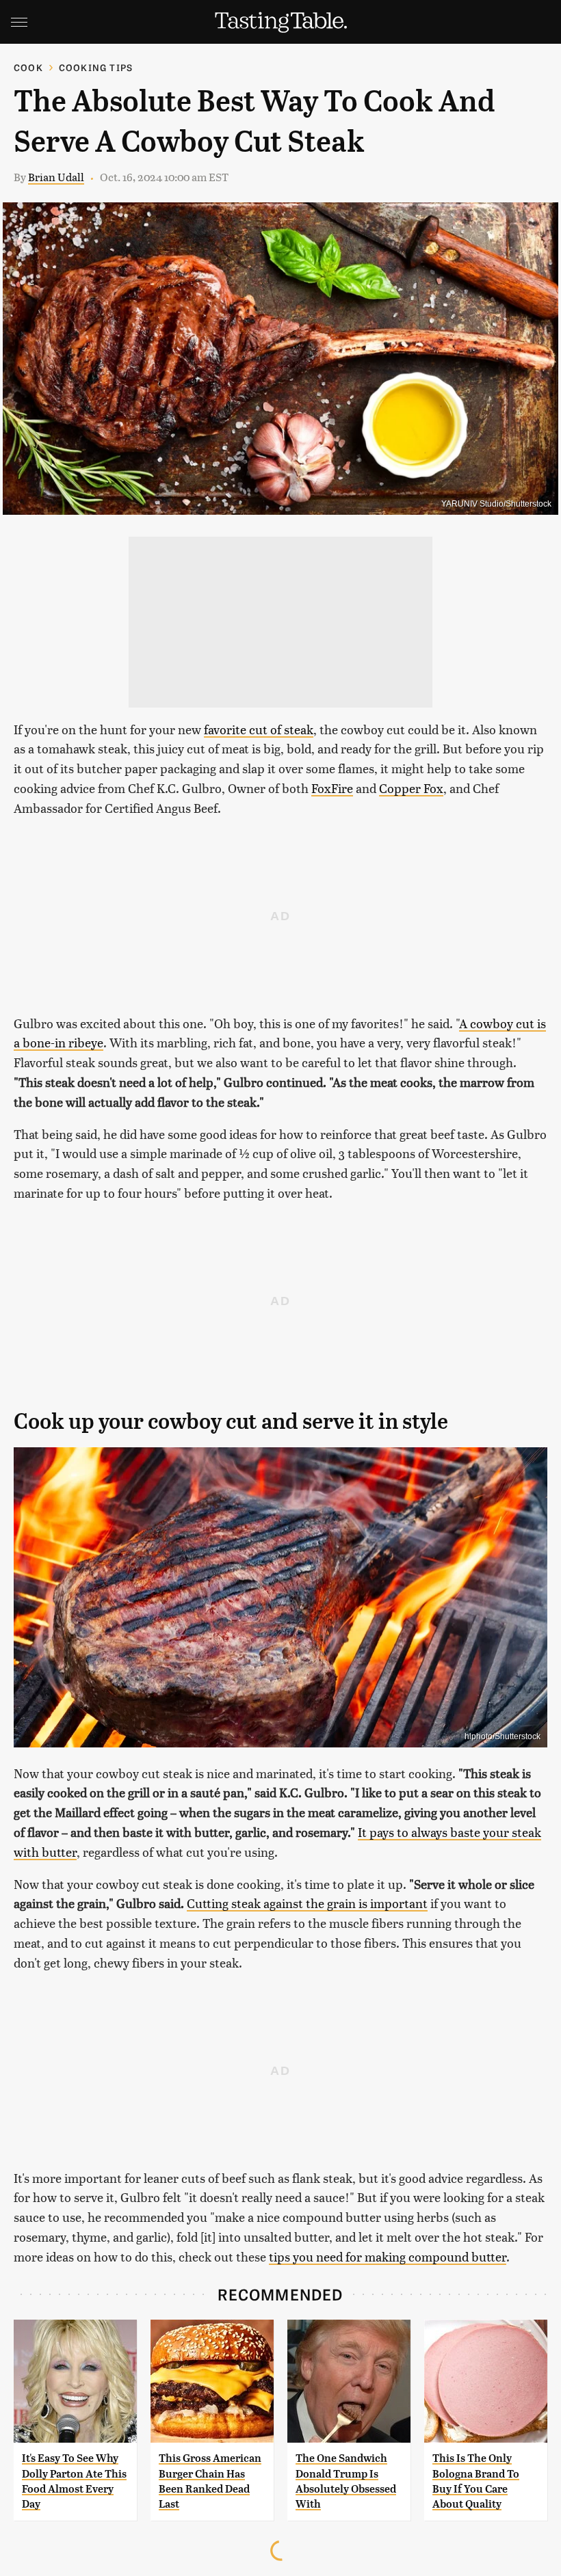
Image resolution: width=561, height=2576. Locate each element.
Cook (28, 67)
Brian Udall (56, 177)
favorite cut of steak (259, 729)
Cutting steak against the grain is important (307, 1903)
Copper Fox (411, 788)
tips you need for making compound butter (388, 2256)
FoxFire (332, 788)
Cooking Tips (96, 67)
